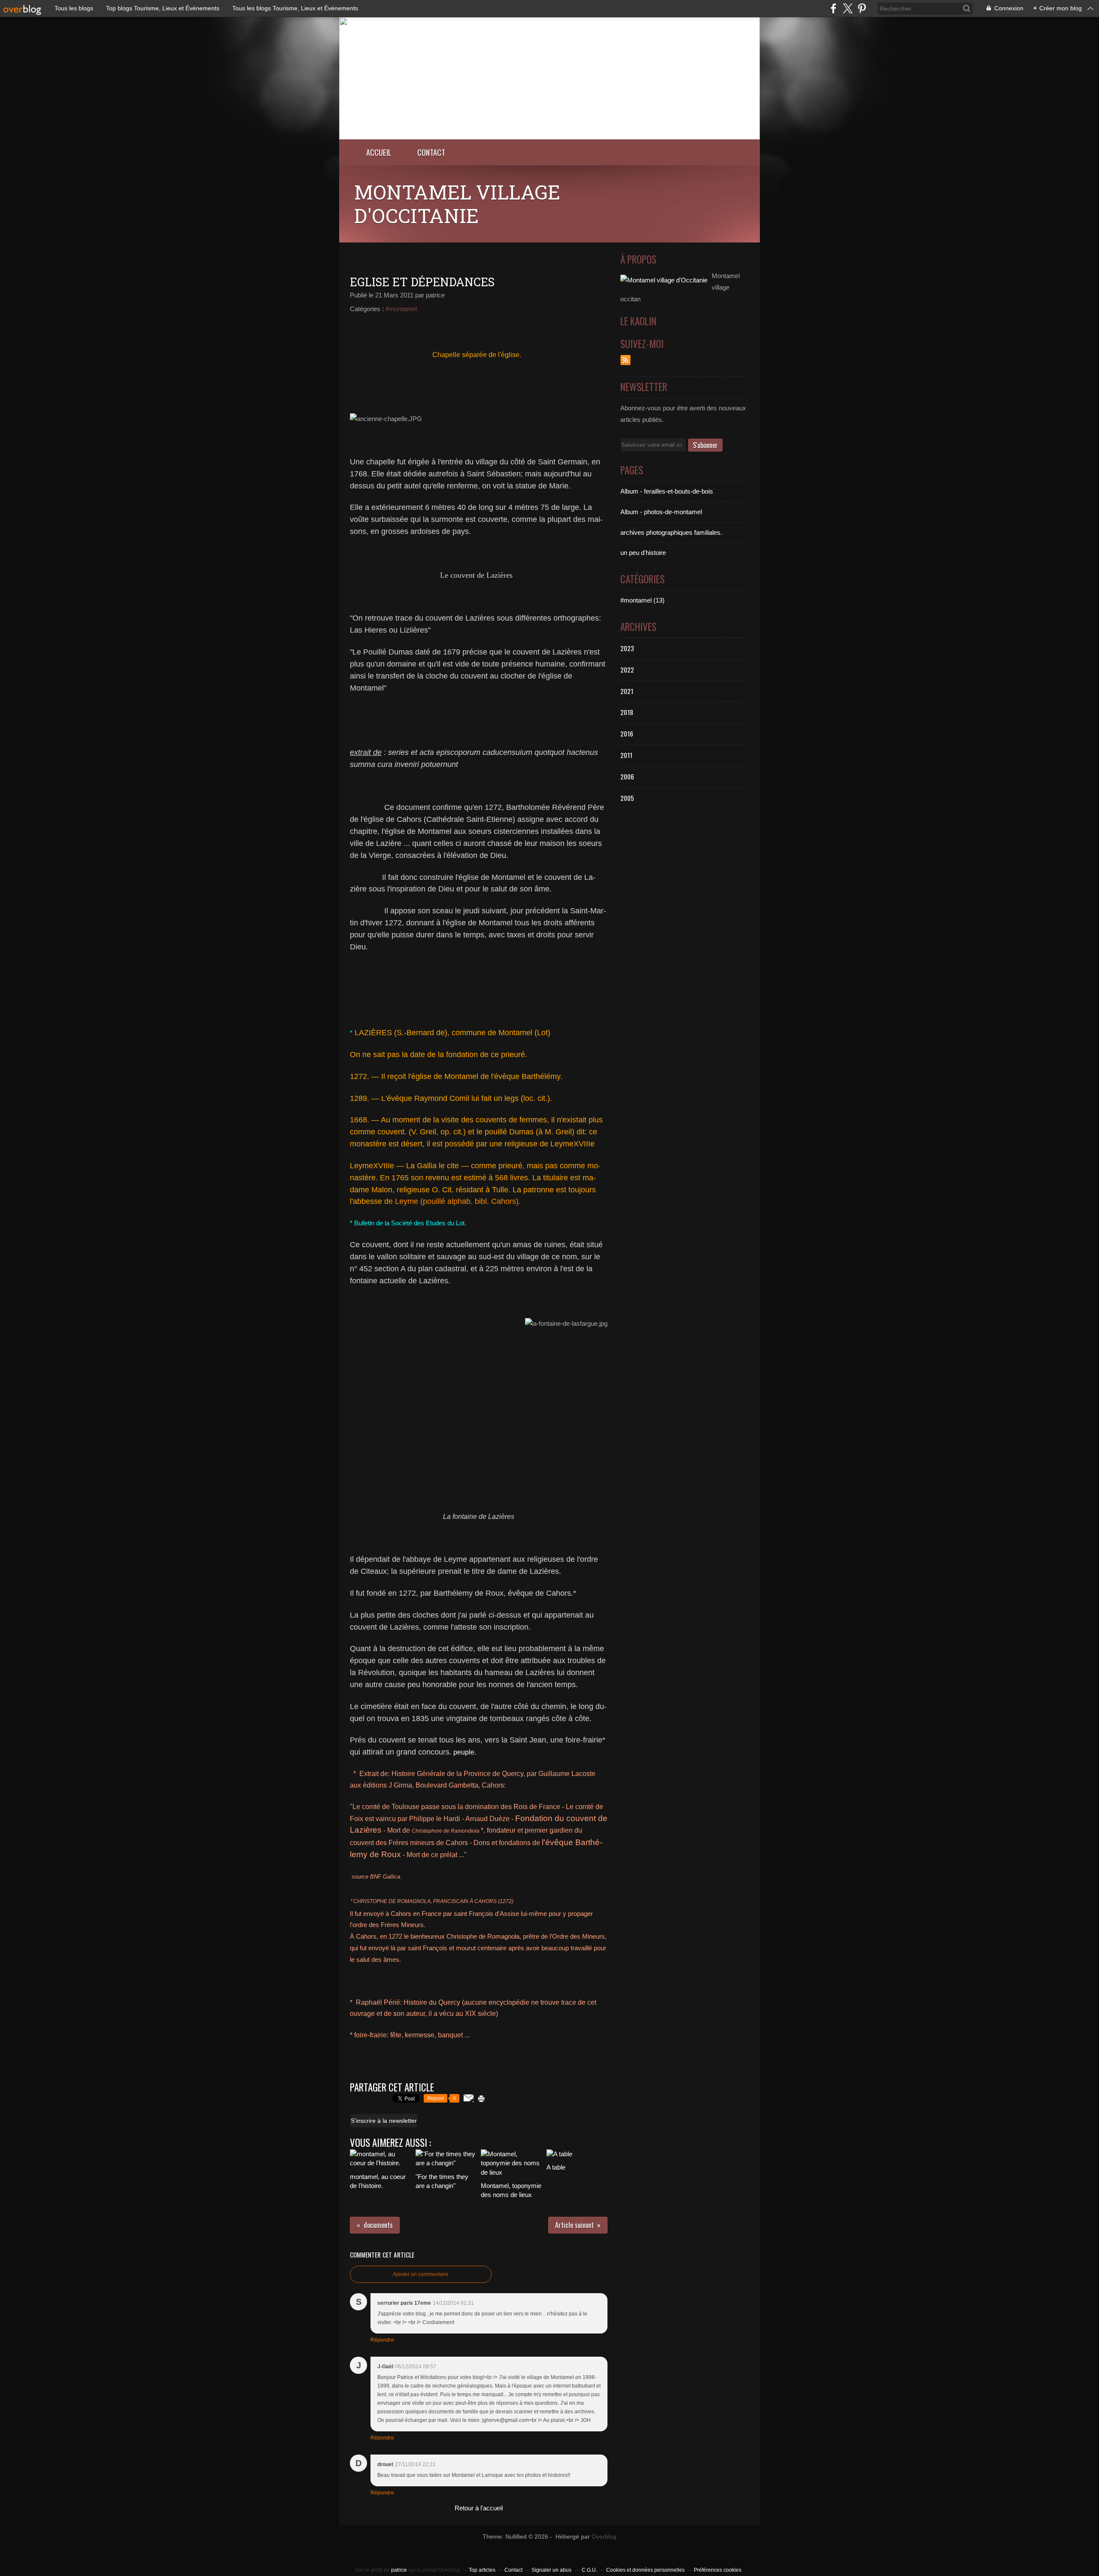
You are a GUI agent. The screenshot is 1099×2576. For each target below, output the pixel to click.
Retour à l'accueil (479, 2508)
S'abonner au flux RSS (625, 360)
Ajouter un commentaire (421, 2274)
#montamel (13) (642, 600)
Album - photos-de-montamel (661, 512)
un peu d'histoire (643, 553)
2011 (626, 755)
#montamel (401, 309)
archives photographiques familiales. (671, 532)
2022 (627, 670)
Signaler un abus (552, 2570)
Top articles (482, 2570)
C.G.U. (589, 2570)
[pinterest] (862, 8)
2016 (627, 733)
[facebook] (833, 8)
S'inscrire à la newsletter (384, 2121)
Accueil (379, 152)
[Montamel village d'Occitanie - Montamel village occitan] (549, 137)
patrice (399, 2570)
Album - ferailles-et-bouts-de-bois (667, 491)
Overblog (604, 2537)
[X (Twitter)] (848, 8)
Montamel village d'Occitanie (457, 204)
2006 (627, 776)
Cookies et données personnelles (645, 2570)
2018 (627, 712)
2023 (627, 648)
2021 (627, 691)
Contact (431, 152)
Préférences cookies (718, 2570)
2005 (627, 798)
